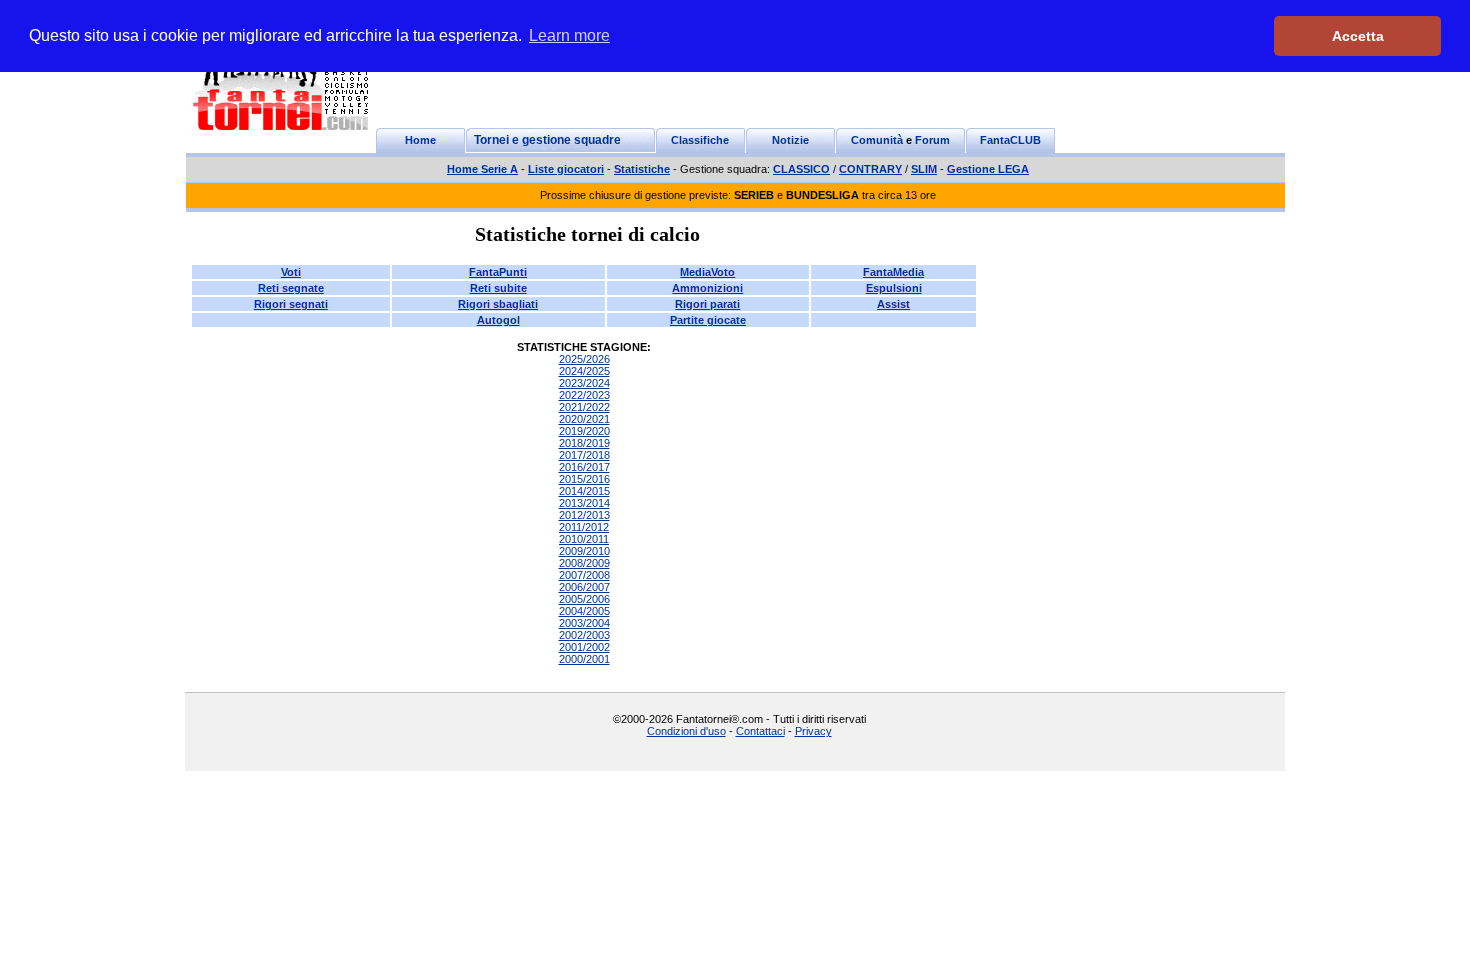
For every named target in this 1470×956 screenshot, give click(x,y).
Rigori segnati (291, 304)
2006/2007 (584, 587)
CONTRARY (870, 169)
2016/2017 (584, 467)
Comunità (877, 140)
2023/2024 (584, 383)
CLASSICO (801, 169)
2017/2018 (584, 455)
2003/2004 (584, 623)
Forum (932, 140)
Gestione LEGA (988, 169)
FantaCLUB (1010, 140)
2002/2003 (584, 635)
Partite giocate (708, 320)
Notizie (790, 140)
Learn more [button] (569, 35)
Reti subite (498, 288)
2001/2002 (584, 647)
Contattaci (760, 731)
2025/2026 (584, 359)
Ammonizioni (707, 288)
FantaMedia (893, 272)
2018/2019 (584, 443)
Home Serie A (482, 169)
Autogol (498, 320)
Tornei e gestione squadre (547, 140)
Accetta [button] (1358, 36)
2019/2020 (584, 431)
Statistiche (642, 169)
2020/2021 (584, 419)
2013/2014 (584, 503)
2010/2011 (584, 539)
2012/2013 (584, 515)
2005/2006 (584, 599)
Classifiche (700, 140)
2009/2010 (584, 551)
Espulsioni (894, 288)
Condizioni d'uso (686, 731)
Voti (291, 272)
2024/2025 (584, 371)
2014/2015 (584, 491)
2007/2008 (584, 575)
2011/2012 (584, 527)
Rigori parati (707, 304)
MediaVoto (707, 272)
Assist (893, 304)
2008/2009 (584, 563)
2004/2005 (584, 611)
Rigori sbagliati (498, 304)
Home (420, 140)
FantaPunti (498, 272)
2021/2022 (584, 407)
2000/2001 (584, 659)
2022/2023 (584, 395)
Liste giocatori (566, 169)
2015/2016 (584, 479)
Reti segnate (291, 288)
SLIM (924, 169)
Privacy (813, 731)
